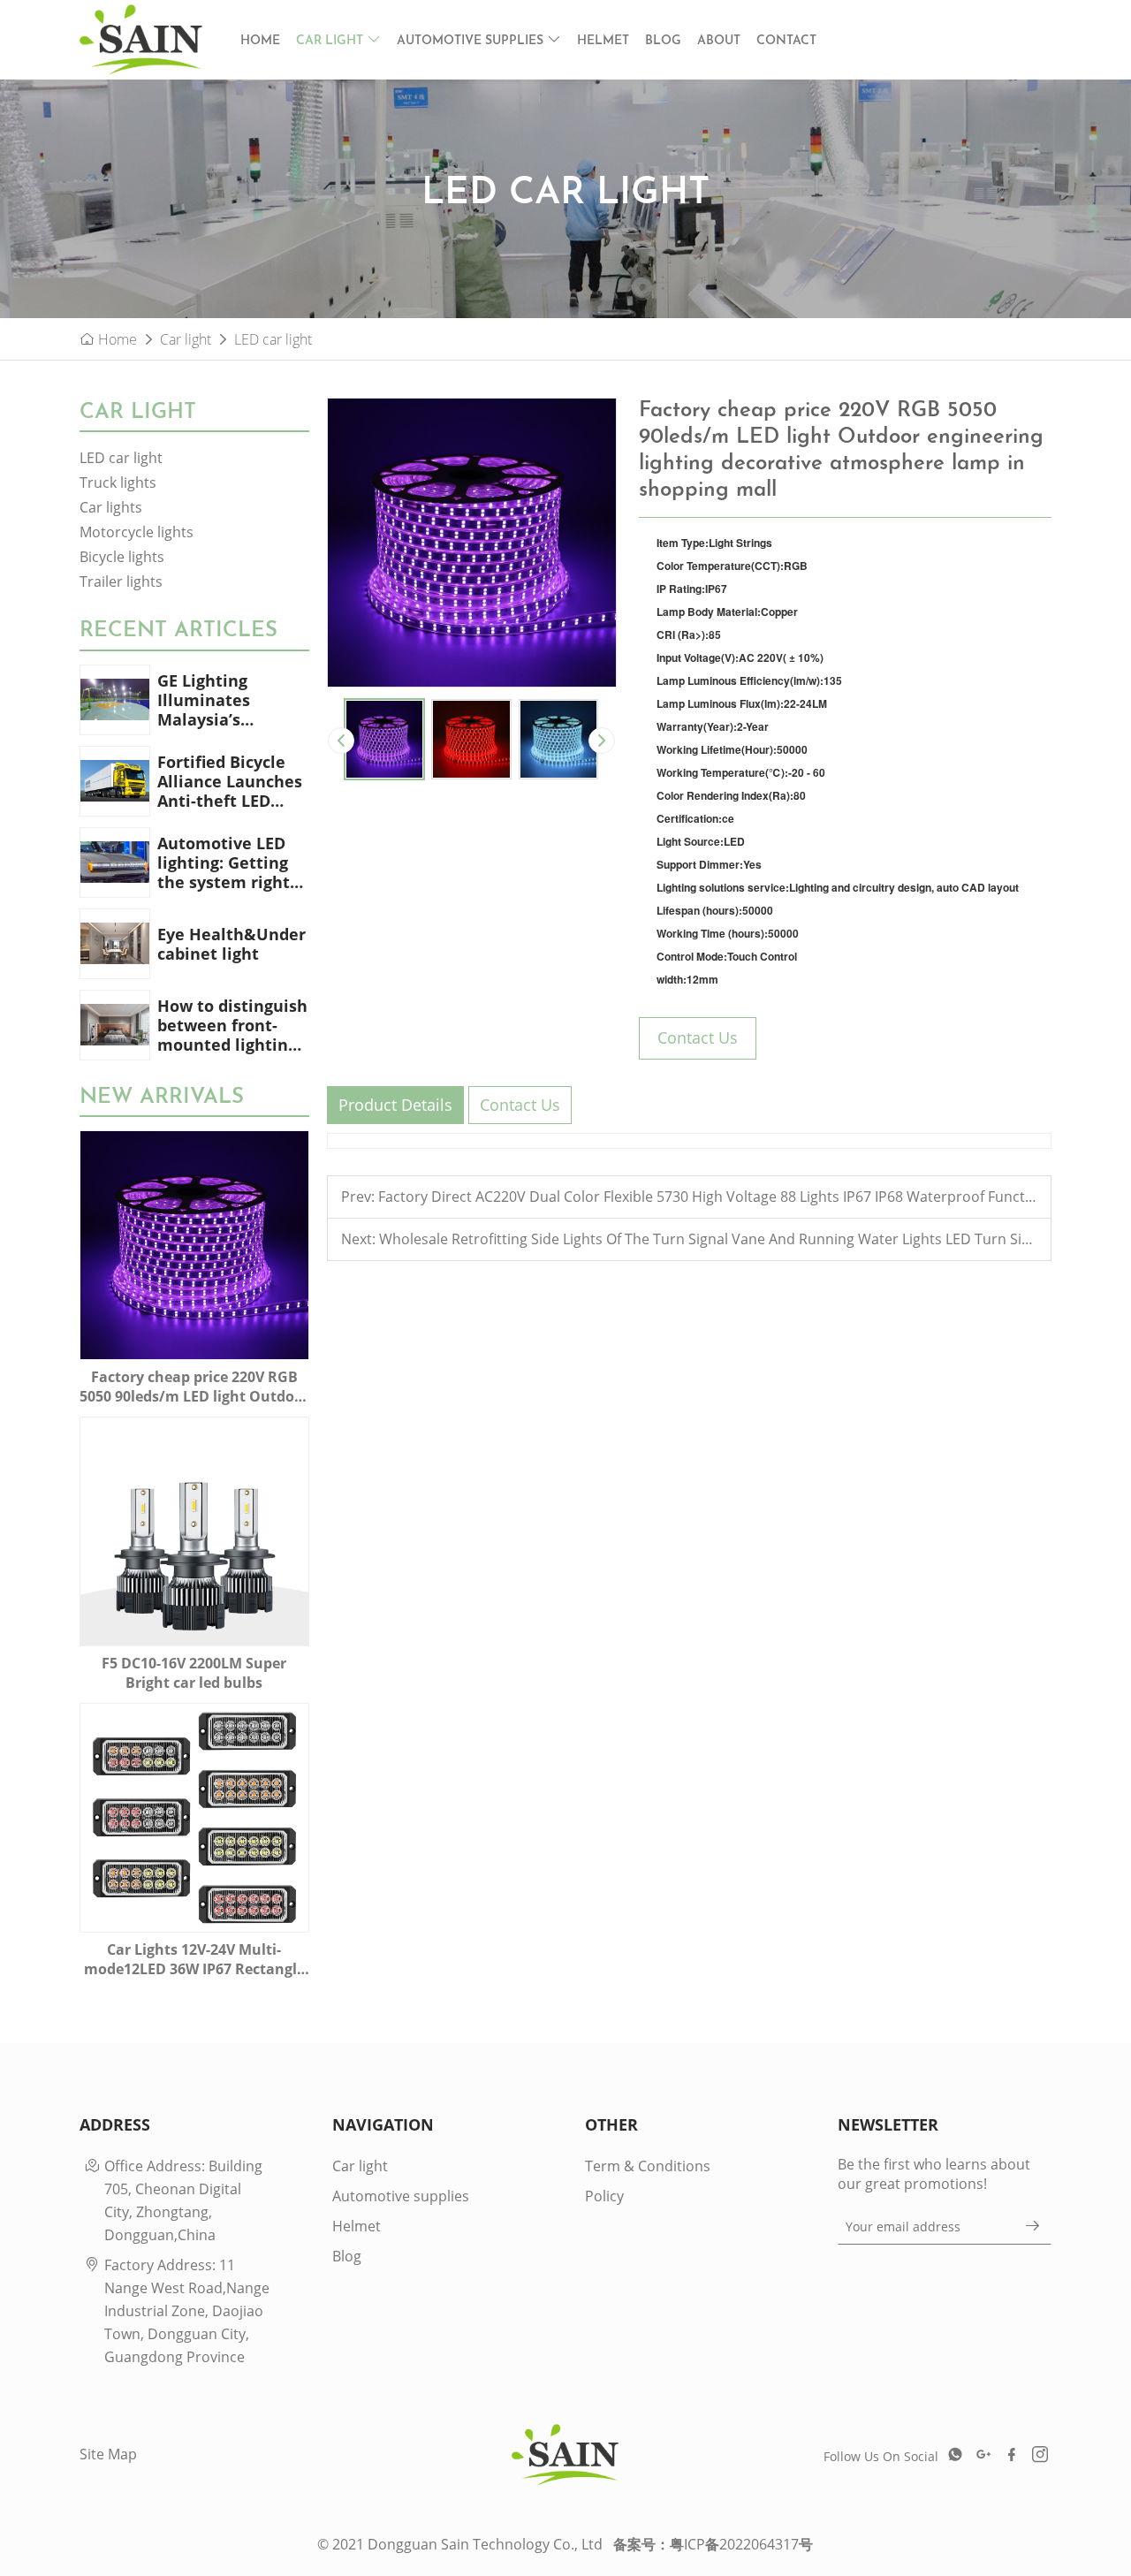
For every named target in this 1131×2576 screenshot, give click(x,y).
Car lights (111, 507)
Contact (786, 41)
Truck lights (118, 483)
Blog (663, 41)
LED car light (273, 339)
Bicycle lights (122, 557)
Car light (331, 41)
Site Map (108, 2454)
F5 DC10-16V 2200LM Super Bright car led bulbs (194, 1673)
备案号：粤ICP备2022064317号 (713, 2544)
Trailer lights (121, 581)
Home (260, 41)
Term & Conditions (648, 2166)
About (719, 41)
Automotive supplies (472, 41)
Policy (604, 2196)
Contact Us (698, 1037)
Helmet (603, 41)
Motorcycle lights (137, 532)
